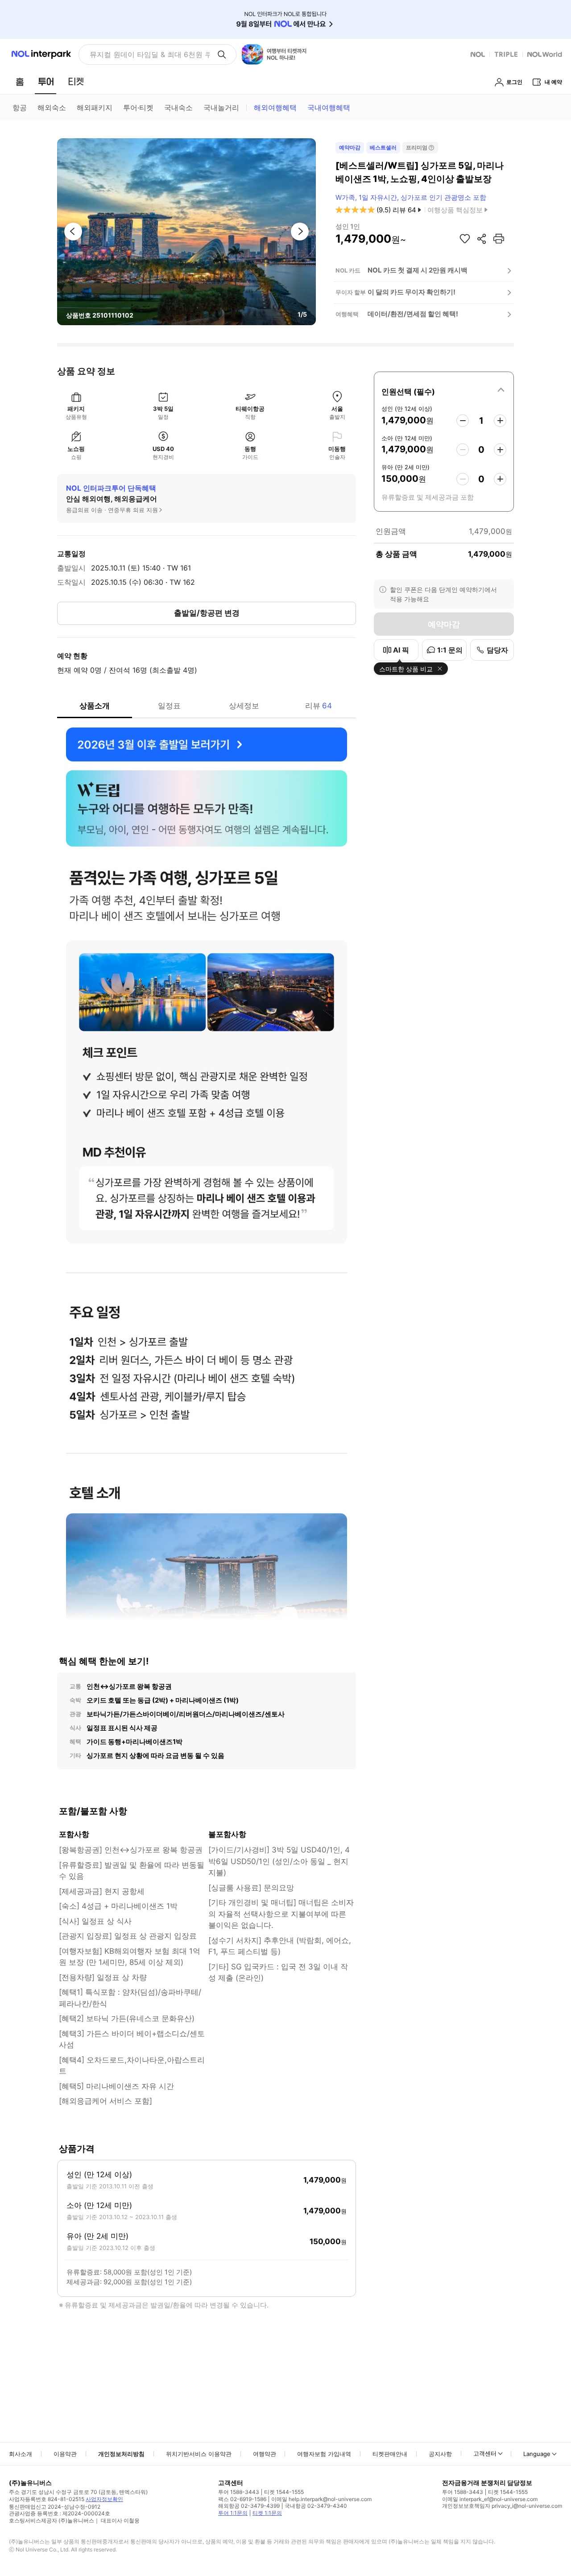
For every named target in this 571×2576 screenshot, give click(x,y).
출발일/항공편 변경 (207, 613)
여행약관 (265, 2454)
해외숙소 (52, 108)
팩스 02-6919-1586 (242, 2499)
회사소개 (21, 2454)
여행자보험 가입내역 (324, 2454)
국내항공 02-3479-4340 (316, 2506)
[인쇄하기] (499, 239)
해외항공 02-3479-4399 (249, 2506)
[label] (444, 390)
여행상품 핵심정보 (455, 210)
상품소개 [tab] (95, 706)
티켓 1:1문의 (267, 2513)
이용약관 (65, 2454)
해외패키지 (95, 108)
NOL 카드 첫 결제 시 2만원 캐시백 (418, 270)
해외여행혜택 (275, 108)
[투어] (46, 82)
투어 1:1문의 (233, 2513)
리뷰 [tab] (319, 706)
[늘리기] (500, 421)
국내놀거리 (221, 108)
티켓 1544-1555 (284, 2492)
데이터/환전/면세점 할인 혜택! (413, 314)
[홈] (20, 82)
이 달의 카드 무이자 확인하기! (412, 292)
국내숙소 (178, 108)
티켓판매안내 (390, 2454)
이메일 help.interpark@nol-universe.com (321, 2499)
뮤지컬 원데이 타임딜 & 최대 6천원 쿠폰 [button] (150, 54)
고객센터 (485, 2453)
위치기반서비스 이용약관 (199, 2454)
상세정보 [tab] (244, 706)
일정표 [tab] (169, 706)
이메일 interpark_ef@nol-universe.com (490, 2499)
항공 (20, 108)
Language (537, 2454)
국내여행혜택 (329, 108)
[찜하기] (465, 239)
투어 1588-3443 (239, 2492)
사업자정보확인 (104, 2499)
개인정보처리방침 (121, 2454)
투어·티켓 (138, 108)
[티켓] (76, 82)
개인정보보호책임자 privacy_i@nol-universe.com (502, 2506)
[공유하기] (482, 239)
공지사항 (440, 2454)
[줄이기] (463, 421)
